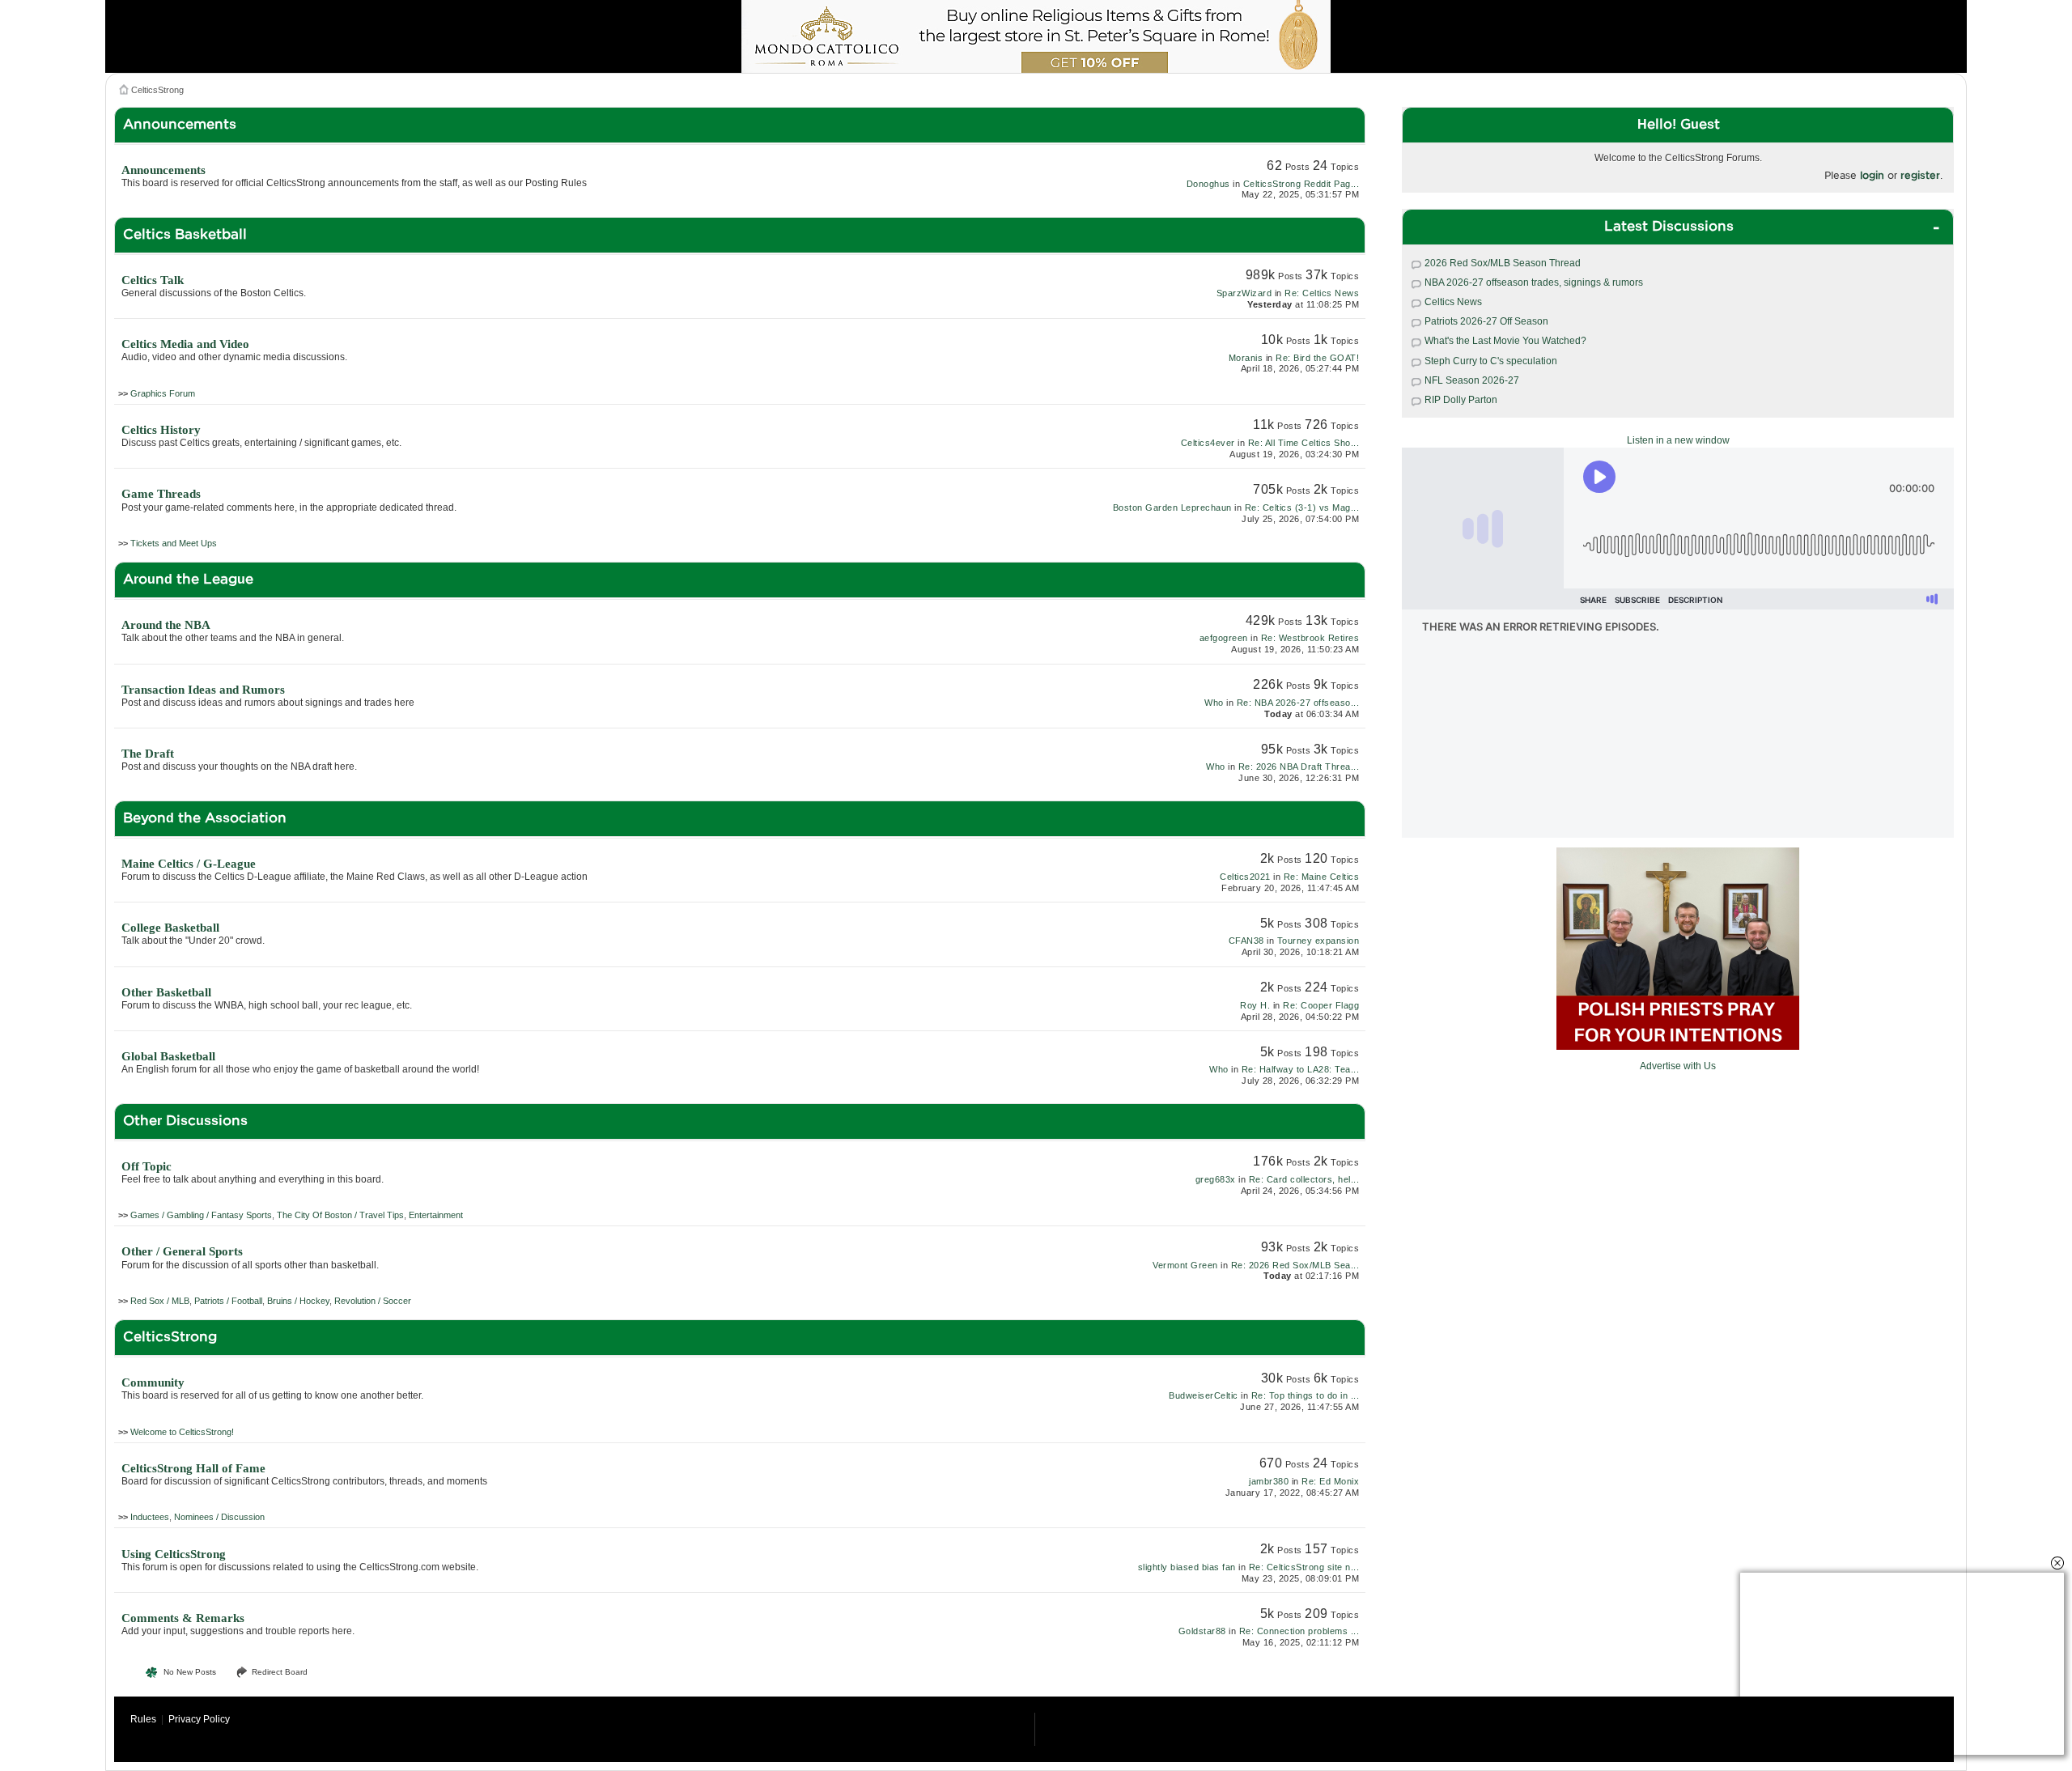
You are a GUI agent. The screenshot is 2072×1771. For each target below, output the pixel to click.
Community (153, 1382)
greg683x (1216, 1179)
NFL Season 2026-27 (1472, 380)
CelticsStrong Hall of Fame (193, 1468)
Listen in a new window (1678, 440)
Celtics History (161, 430)
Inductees (150, 1517)
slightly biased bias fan (1187, 1567)
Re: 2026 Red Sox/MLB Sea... (1295, 1265)
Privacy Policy (199, 1719)
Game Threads (161, 494)
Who (1214, 703)
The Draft (148, 754)
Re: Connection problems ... (1299, 1631)
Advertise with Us (1678, 1066)
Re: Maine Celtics (1322, 877)
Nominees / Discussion (219, 1517)
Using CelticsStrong (174, 1554)
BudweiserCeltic (1204, 1395)
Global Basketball (168, 1056)
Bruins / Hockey (298, 1301)
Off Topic (146, 1166)
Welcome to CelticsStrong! (182, 1432)
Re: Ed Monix (1330, 1481)
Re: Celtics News (1322, 293)
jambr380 (1269, 1481)
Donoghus (1208, 184)
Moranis (1246, 358)
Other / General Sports (182, 1251)
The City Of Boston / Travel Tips (340, 1215)
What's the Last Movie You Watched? (1505, 341)
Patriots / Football (228, 1301)
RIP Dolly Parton (1461, 400)
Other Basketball (166, 992)
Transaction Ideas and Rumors (203, 690)
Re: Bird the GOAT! (1317, 358)
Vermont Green (1185, 1265)
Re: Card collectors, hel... (1304, 1179)
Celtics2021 (1245, 877)
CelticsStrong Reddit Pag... (1301, 184)
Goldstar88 (1202, 1631)
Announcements (163, 170)
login (1872, 175)
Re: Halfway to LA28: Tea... (1301, 1069)
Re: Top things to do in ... (1306, 1395)
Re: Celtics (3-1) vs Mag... (1302, 508)
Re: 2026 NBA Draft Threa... (1299, 767)
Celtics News (1453, 302)
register (1920, 175)
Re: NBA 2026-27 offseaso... (1298, 703)
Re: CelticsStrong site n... (1304, 1567)
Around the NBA (166, 625)
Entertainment (436, 1215)
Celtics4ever (1208, 443)
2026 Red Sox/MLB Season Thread (1503, 263)
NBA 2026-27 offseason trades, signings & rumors (1534, 282)
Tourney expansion (1318, 941)
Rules (143, 1719)
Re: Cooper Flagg (1321, 1005)
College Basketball (170, 928)
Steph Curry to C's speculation (1491, 361)
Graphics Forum (163, 393)
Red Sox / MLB (160, 1301)
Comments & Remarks (183, 1618)
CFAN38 (1246, 941)
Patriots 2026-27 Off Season (1486, 321)
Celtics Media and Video (185, 344)
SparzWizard (1244, 293)
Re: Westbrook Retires (1310, 638)
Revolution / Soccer (373, 1301)
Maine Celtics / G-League (189, 864)
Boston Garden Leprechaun (1172, 508)
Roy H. (1255, 1005)
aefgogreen (1224, 638)
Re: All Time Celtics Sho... (1304, 443)
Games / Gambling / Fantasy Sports (201, 1215)
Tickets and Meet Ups (174, 543)
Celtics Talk (153, 280)
